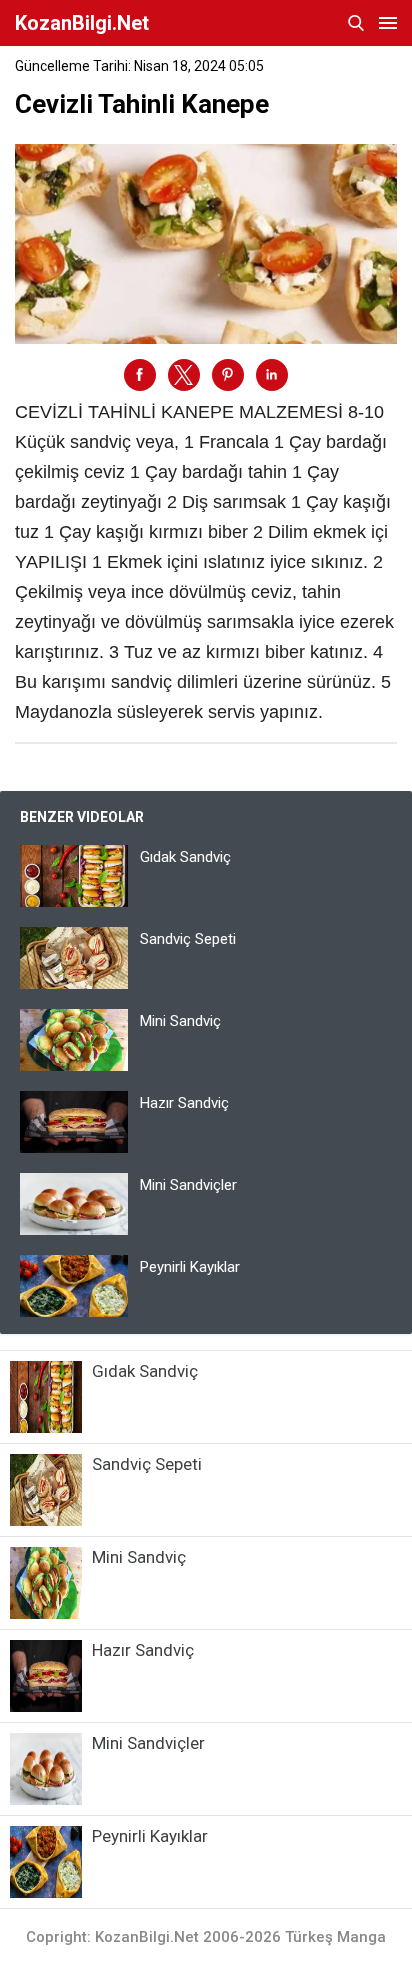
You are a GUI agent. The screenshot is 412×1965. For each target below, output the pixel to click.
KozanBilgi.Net (82, 23)
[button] (140, 375)
